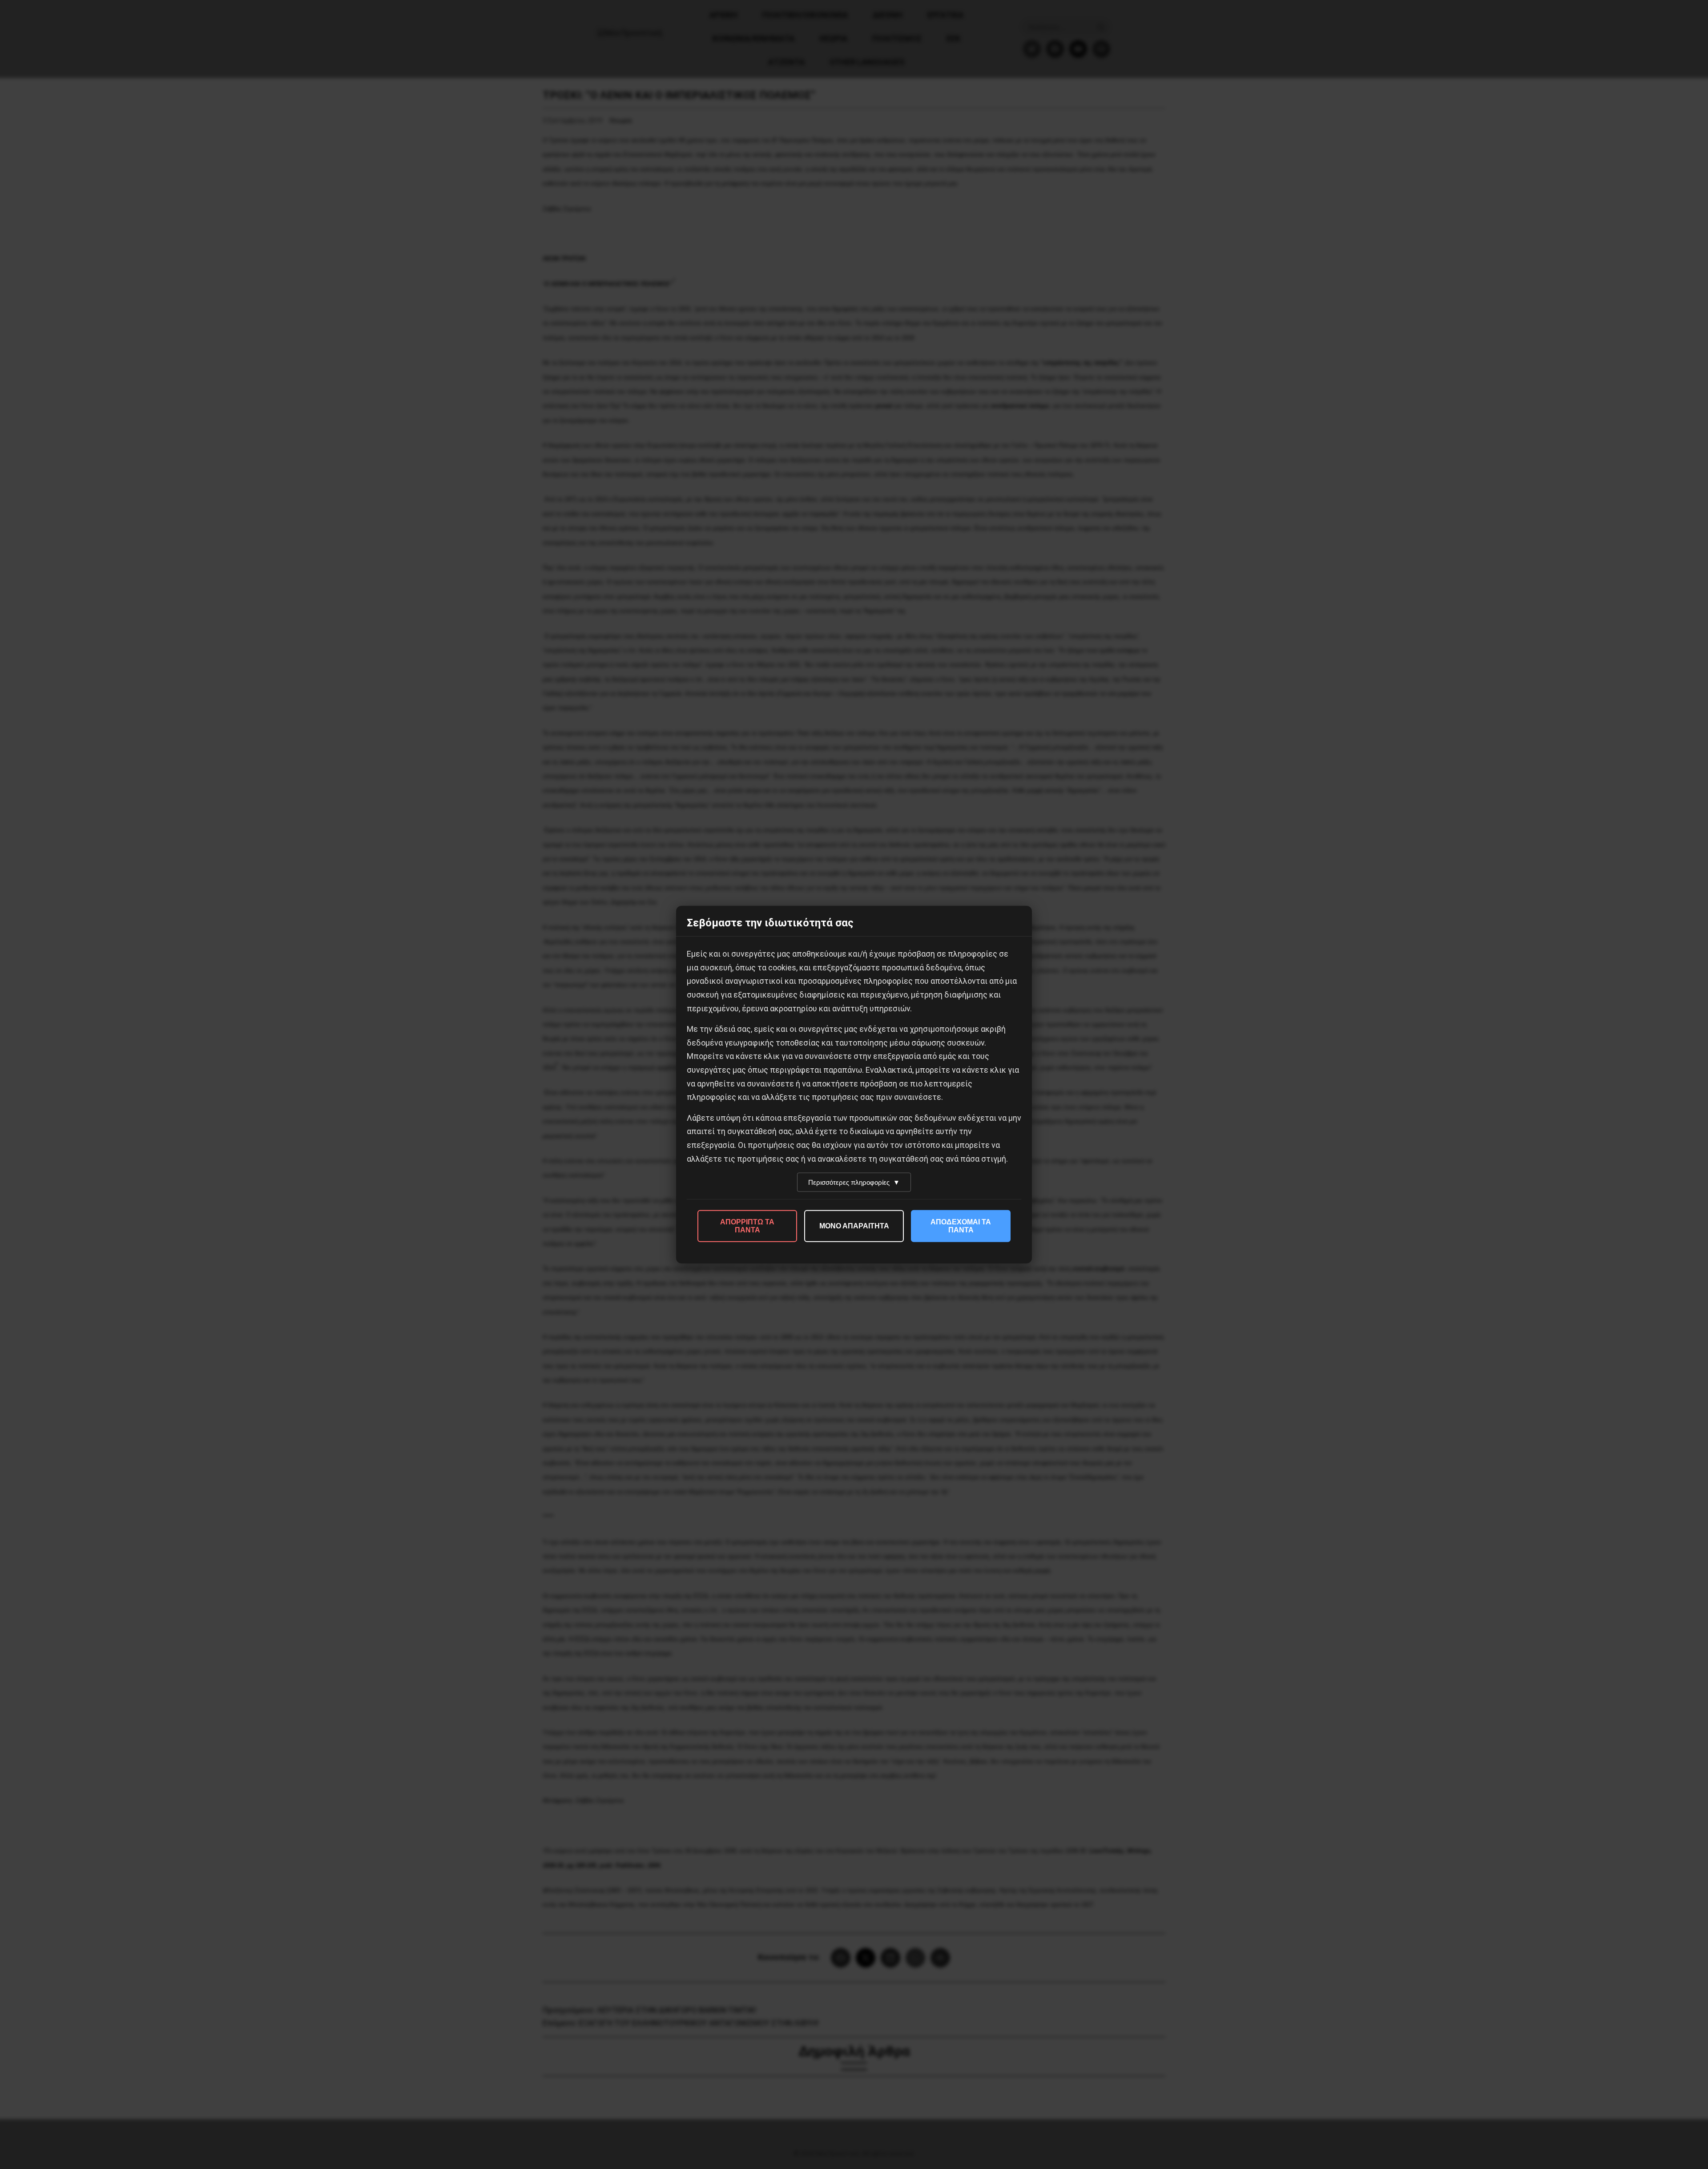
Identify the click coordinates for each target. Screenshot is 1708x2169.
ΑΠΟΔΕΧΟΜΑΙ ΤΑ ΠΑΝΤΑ (961, 1226)
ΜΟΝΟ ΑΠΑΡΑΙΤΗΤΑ (854, 1226)
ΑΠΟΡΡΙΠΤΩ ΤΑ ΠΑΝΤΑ (747, 1226)
